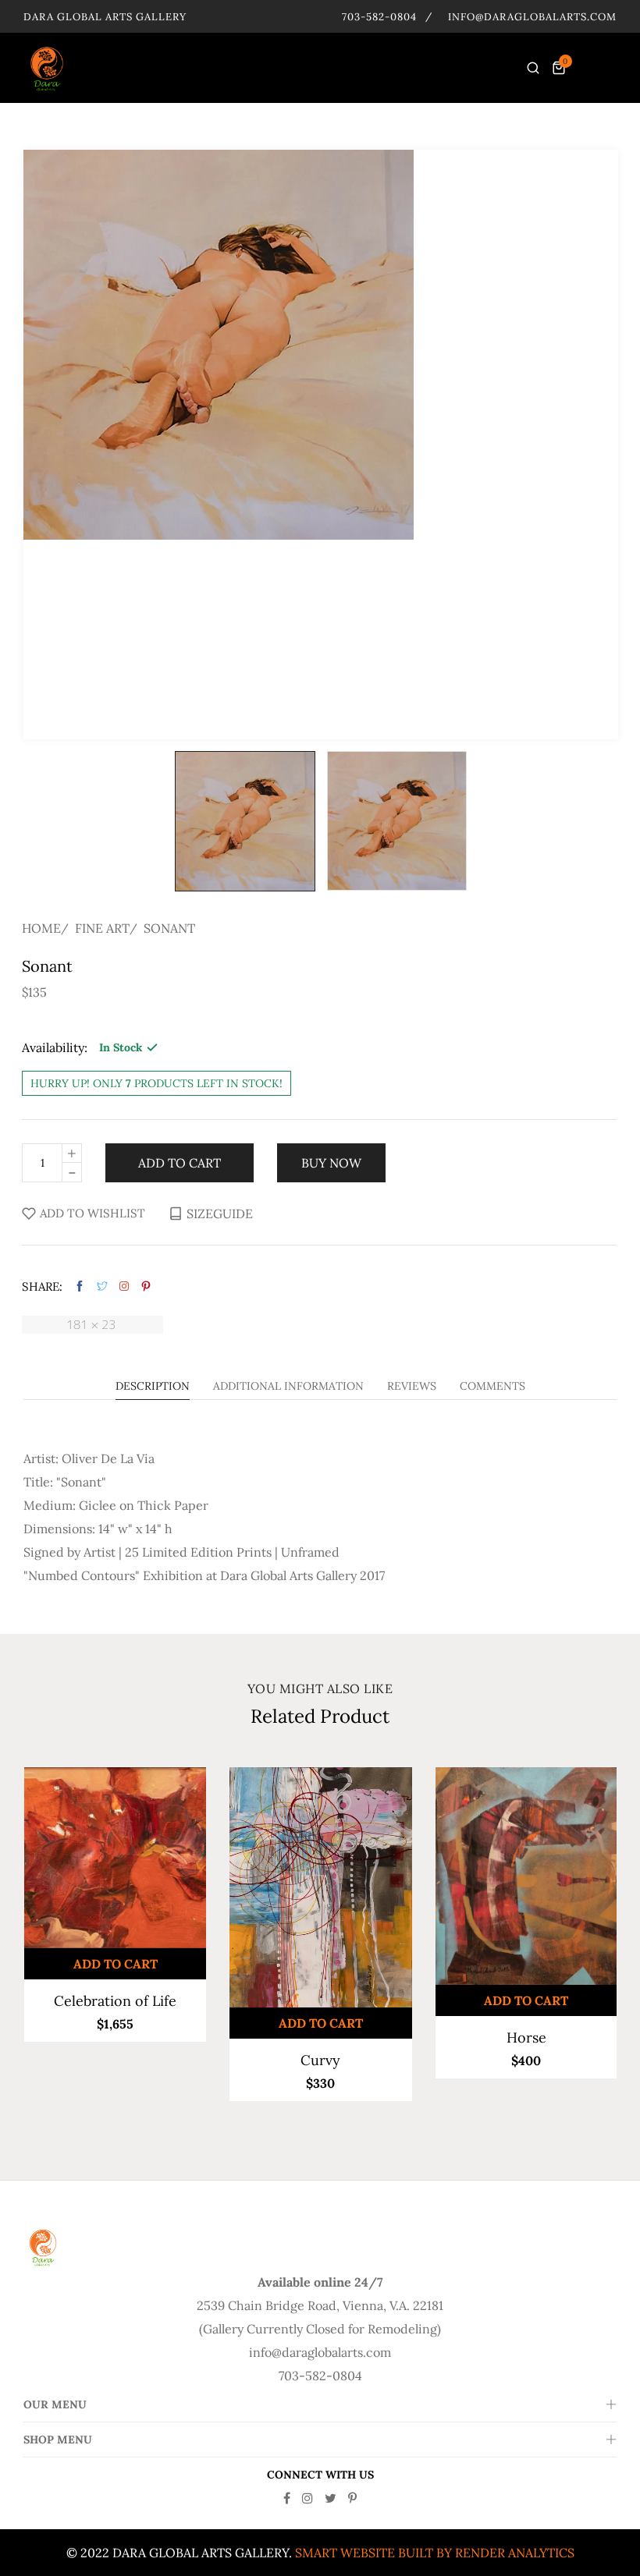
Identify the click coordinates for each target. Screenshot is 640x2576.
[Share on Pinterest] (146, 1286)
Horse (526, 2037)
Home (41, 928)
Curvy (320, 2060)
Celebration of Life (115, 2001)
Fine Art (102, 928)
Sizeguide (220, 1214)
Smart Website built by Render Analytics (435, 2553)
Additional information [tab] (288, 1387)
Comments (492, 1387)
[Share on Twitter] (102, 1286)
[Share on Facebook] (80, 1286)
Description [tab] (153, 1387)
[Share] (124, 1286)
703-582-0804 (379, 17)
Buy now (331, 1163)
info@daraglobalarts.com (532, 17)
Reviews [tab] (412, 1387)
